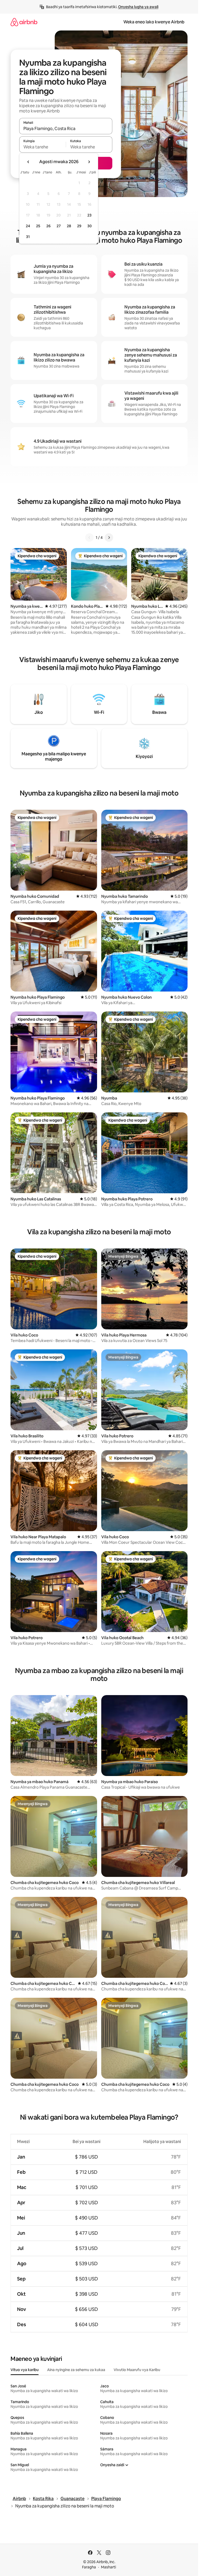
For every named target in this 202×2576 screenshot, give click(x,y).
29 (79, 226)
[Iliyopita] (89, 538)
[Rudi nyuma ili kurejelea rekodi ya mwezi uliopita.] (28, 162)
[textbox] (42, 147)
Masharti (108, 2567)
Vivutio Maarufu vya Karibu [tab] (137, 2370)
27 (59, 226)
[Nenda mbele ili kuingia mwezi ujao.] (89, 162)
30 (90, 226)
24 (28, 226)
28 (69, 226)
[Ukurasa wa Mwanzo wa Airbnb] (24, 22)
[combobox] (66, 128)
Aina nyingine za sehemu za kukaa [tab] (76, 2370)
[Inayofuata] (109, 538)
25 (38, 226)
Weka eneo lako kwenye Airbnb (154, 22)
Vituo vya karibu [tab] (25, 2370)
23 (89, 215)
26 (48, 226)
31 (28, 237)
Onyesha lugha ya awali (138, 7)
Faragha (89, 2567)
